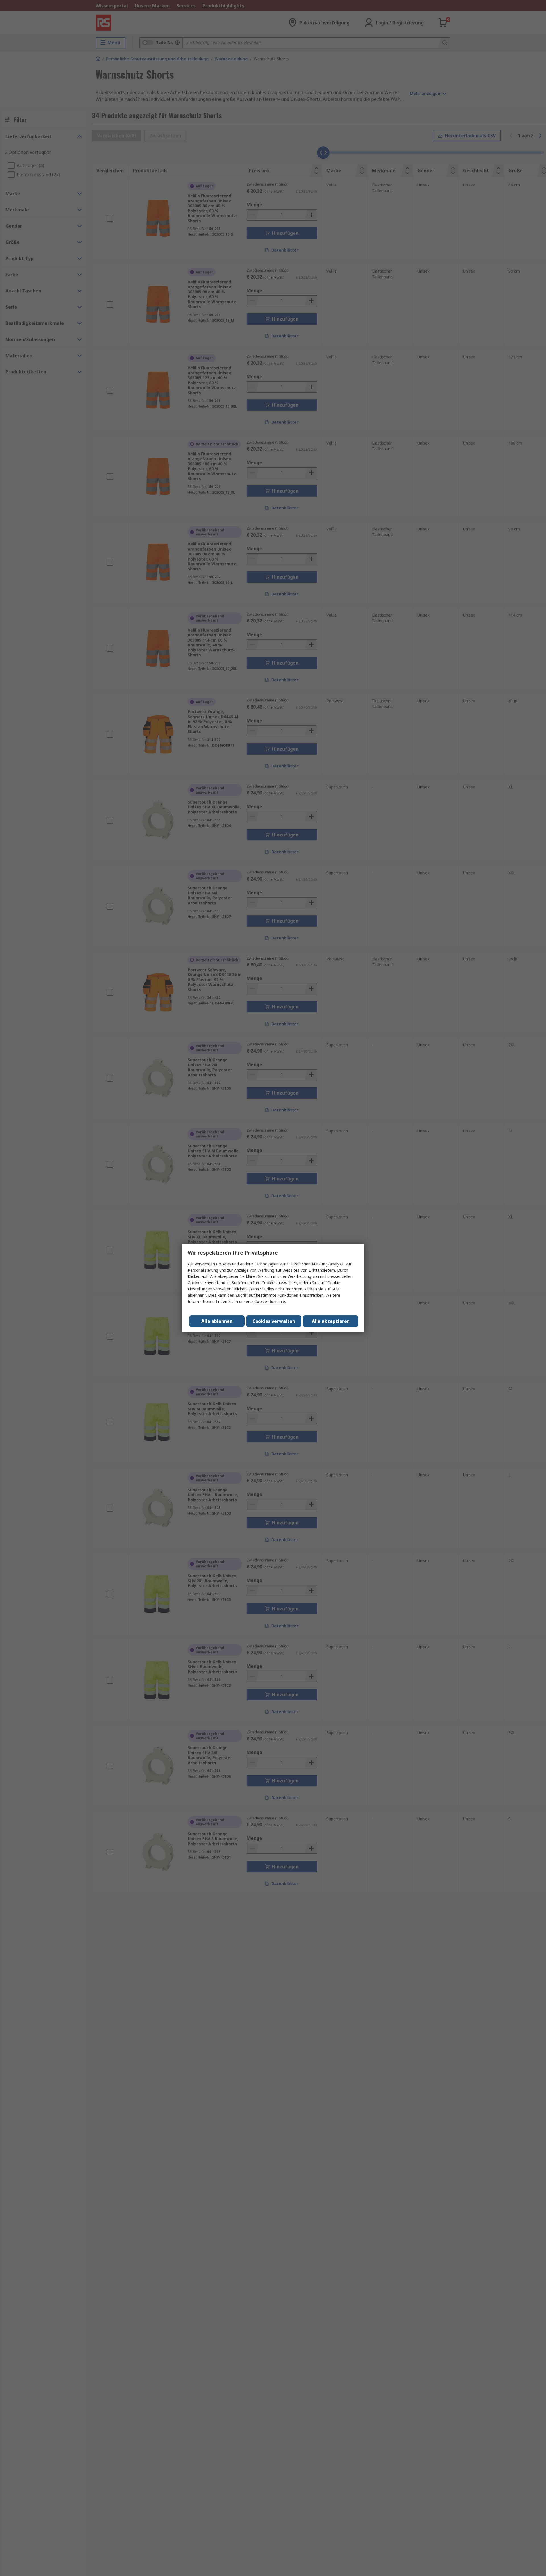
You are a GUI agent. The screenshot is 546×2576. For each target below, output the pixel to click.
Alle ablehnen (217, 1321)
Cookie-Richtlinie (270, 1301)
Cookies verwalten (274, 1321)
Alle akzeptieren (331, 1321)
